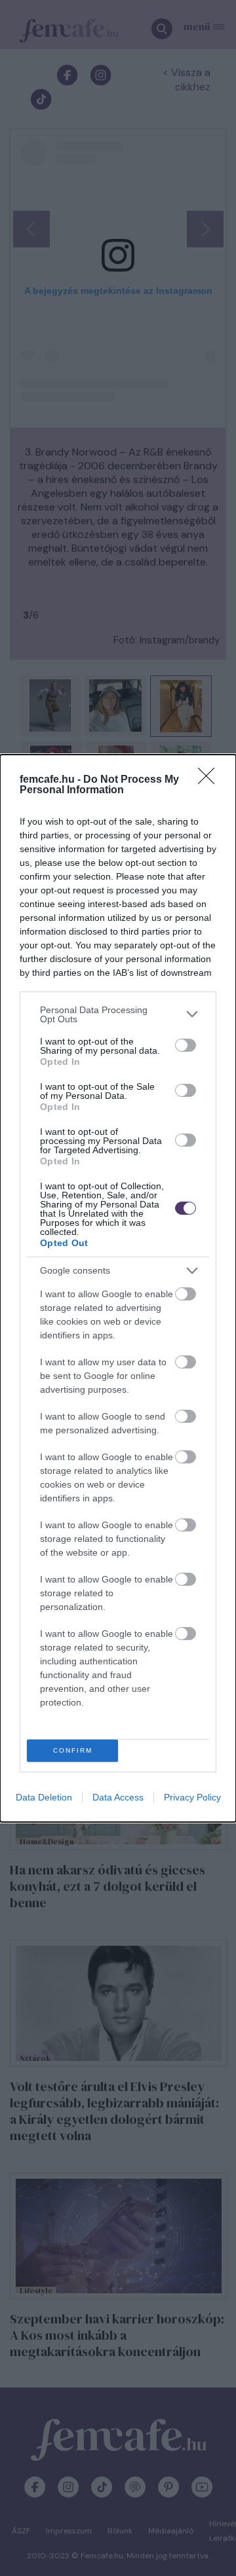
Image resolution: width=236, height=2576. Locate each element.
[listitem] (118, 1014)
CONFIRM (73, 1750)
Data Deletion (44, 1797)
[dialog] (118, 1288)
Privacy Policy (192, 1797)
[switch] (186, 1045)
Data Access (118, 1797)
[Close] (210, 780)
